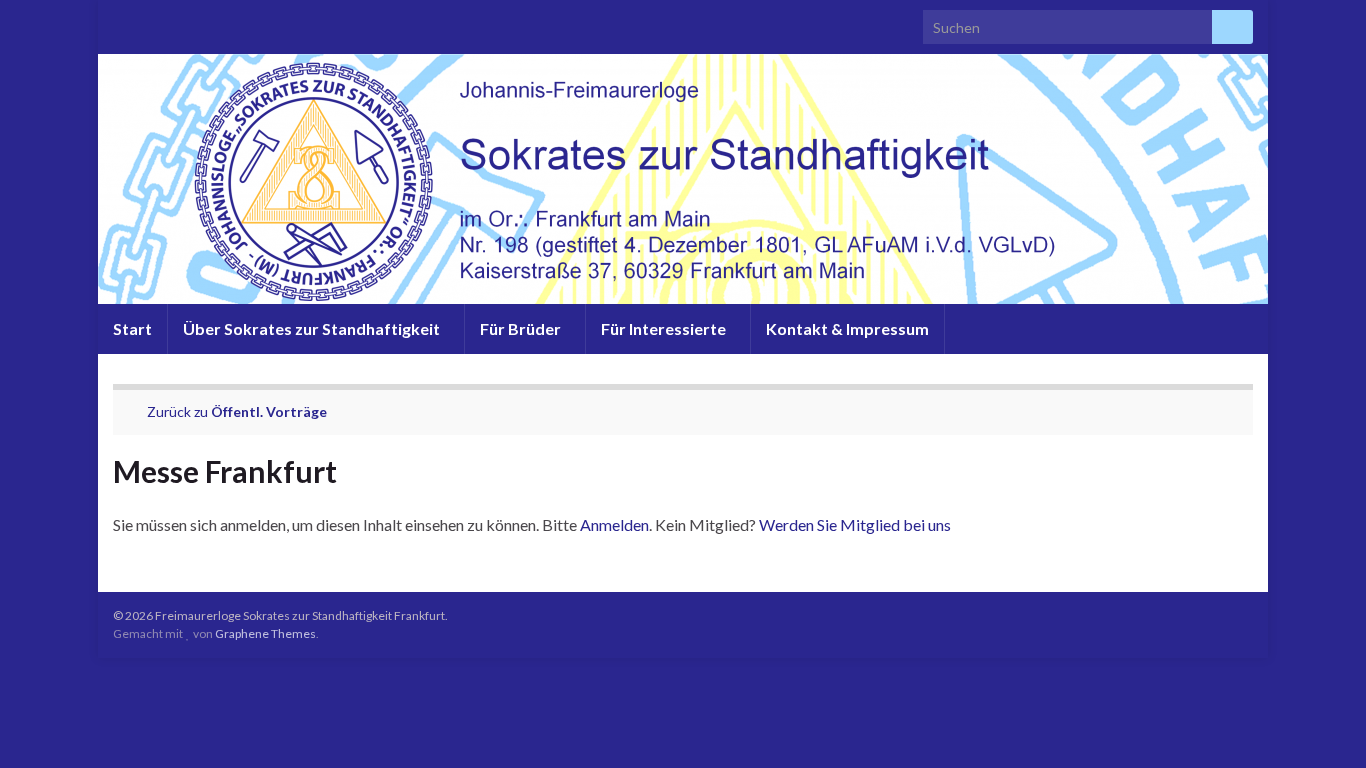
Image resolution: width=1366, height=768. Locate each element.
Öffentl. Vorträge (269, 411)
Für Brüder (522, 328)
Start (132, 328)
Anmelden (614, 524)
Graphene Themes (265, 633)
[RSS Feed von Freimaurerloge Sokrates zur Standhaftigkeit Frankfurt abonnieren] (122, 21)
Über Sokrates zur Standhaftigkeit (313, 328)
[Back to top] (1321, 723)
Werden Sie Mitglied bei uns (855, 524)
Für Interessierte (665, 328)
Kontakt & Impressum (847, 328)
